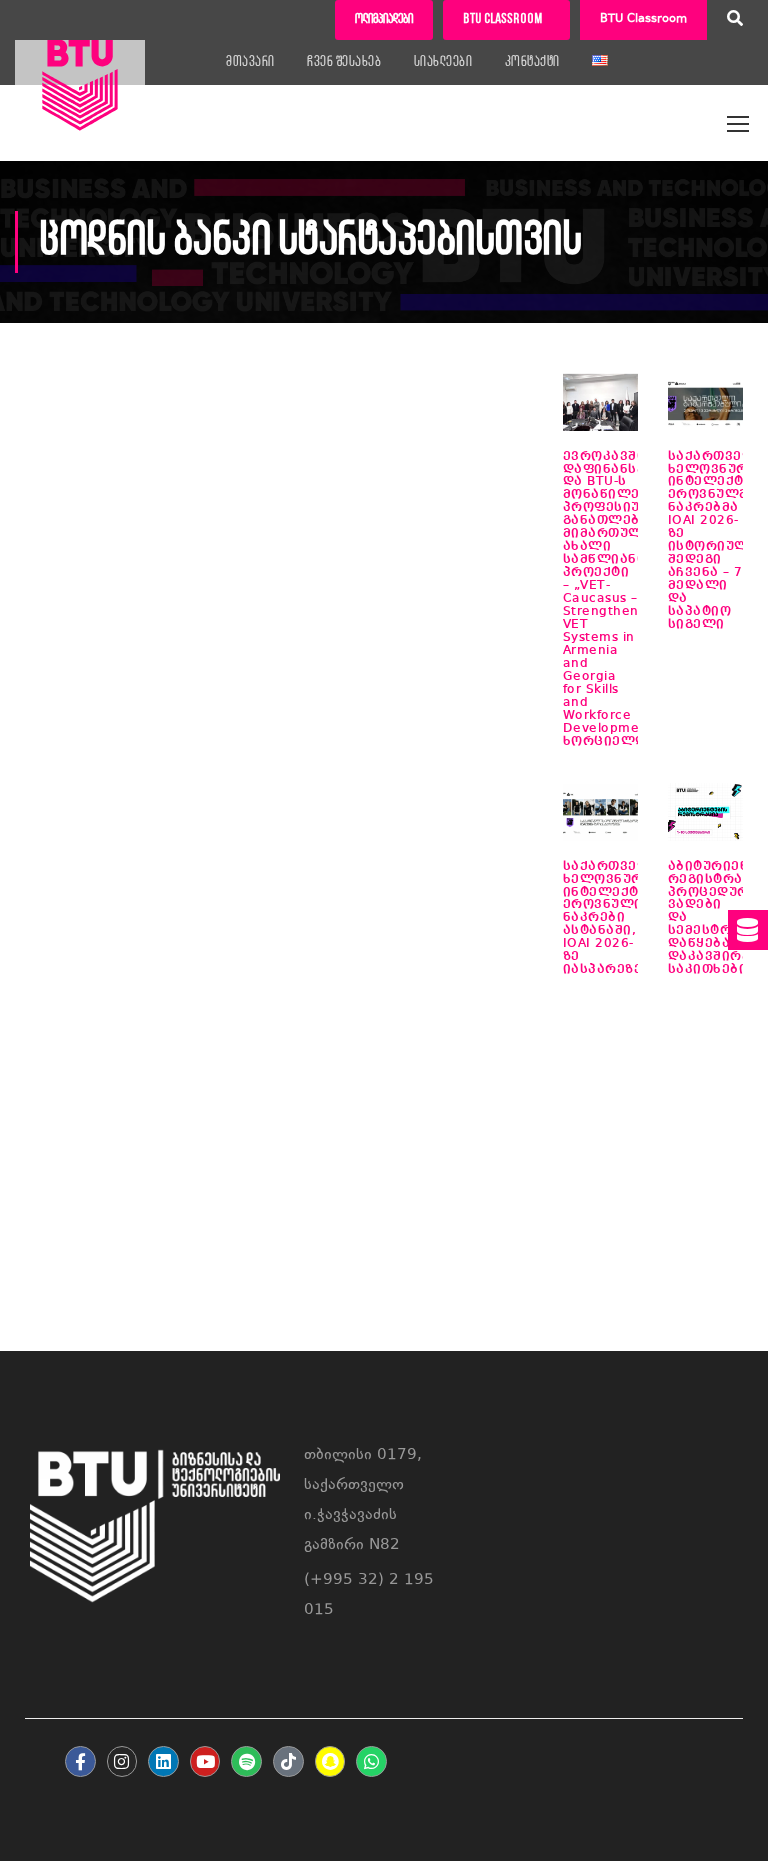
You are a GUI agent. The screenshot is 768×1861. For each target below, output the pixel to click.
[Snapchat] (330, 1761)
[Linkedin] (163, 1761)
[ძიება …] (735, 21)
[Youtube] (205, 1761)
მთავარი (250, 62)
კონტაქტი (532, 62)
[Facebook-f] (80, 1761)
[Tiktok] (288, 1761)
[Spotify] (246, 1761)
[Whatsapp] (371, 1761)
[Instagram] (122, 1761)
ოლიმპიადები (384, 19)
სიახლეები (443, 62)
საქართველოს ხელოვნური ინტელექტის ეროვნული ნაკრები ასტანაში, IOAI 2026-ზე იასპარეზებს (617, 918)
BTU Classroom (643, 19)
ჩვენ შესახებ (344, 62)
